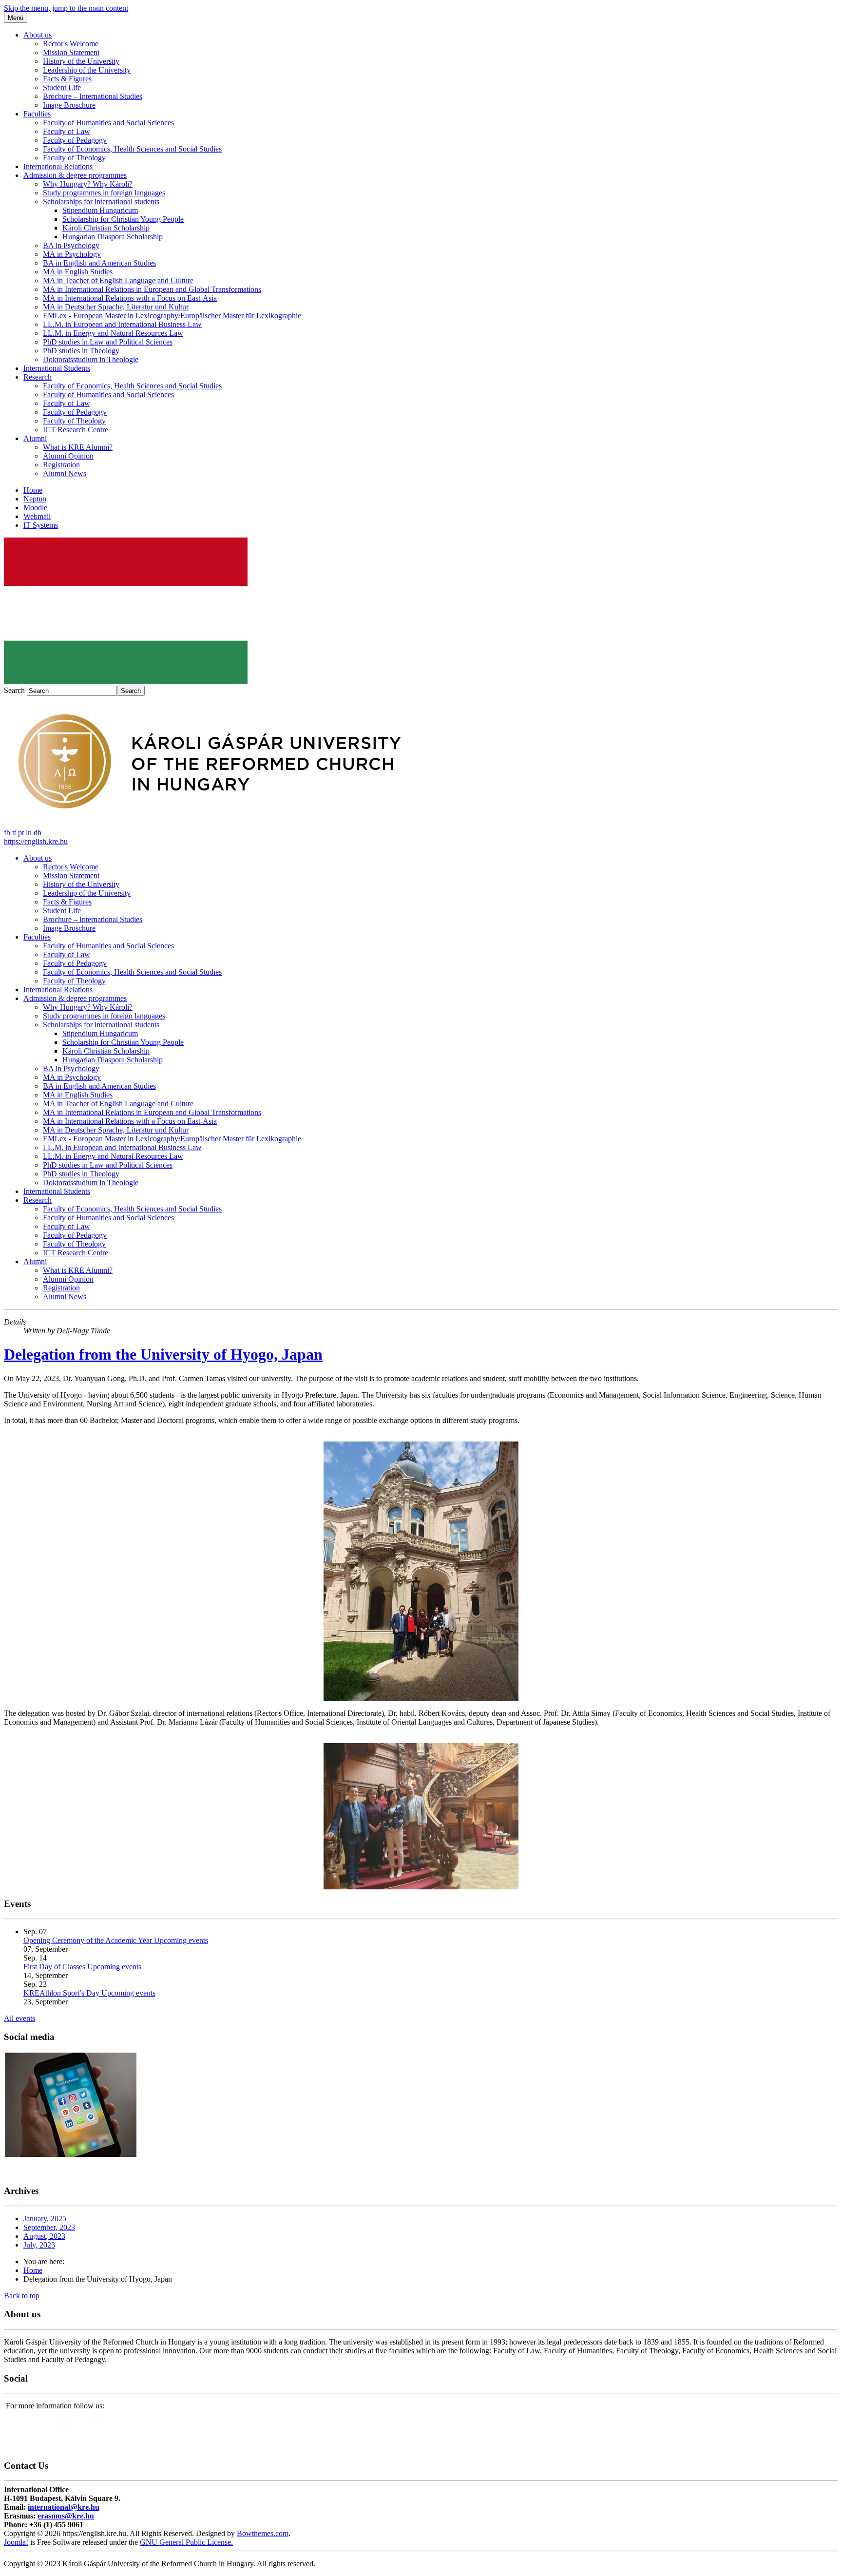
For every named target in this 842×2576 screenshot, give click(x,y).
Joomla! (16, 2542)
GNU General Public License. (186, 2542)
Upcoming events (181, 1940)
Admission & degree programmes (75, 175)
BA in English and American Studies (99, 263)
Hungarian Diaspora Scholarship (113, 237)
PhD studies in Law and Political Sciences (108, 342)
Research (38, 377)
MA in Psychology (72, 254)
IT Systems (41, 525)
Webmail (37, 516)
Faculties (37, 114)
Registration (61, 465)
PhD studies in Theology (81, 351)
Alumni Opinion (68, 456)
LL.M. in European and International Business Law (122, 324)
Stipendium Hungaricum (100, 210)
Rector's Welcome (71, 44)
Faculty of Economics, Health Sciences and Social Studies (132, 149)
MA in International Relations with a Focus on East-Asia (130, 298)
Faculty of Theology (74, 158)
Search (14, 690)
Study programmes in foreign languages (104, 193)
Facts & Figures (67, 79)
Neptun (35, 499)
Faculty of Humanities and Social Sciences (108, 123)
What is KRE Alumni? (78, 447)
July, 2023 (39, 2245)
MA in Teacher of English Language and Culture (118, 280)
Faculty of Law (67, 131)
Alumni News (65, 473)
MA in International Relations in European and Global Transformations (152, 289)
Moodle (35, 508)
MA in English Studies (78, 272)
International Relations (58, 166)
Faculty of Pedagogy (75, 140)
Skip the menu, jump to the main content (66, 8)
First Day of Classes (55, 1967)
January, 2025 (45, 2219)
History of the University (81, 61)
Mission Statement (71, 52)
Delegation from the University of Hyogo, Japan (163, 1354)
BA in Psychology (71, 245)
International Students (57, 368)
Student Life (62, 87)
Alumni (35, 438)
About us (38, 35)
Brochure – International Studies (93, 96)
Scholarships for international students (101, 202)
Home (33, 490)
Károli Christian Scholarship (106, 228)
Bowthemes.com (263, 2533)
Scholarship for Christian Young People (123, 219)
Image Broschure (69, 105)
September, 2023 (49, 2227)
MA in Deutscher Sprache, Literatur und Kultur (116, 307)
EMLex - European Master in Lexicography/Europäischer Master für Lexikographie (172, 316)
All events (19, 2018)
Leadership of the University (87, 70)
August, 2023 (44, 2236)
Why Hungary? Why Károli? (88, 184)
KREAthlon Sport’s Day (62, 1993)
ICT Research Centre (76, 430)
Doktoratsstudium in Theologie (91, 359)
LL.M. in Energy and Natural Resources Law (113, 333)
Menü (16, 18)
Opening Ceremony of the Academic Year (89, 1940)
